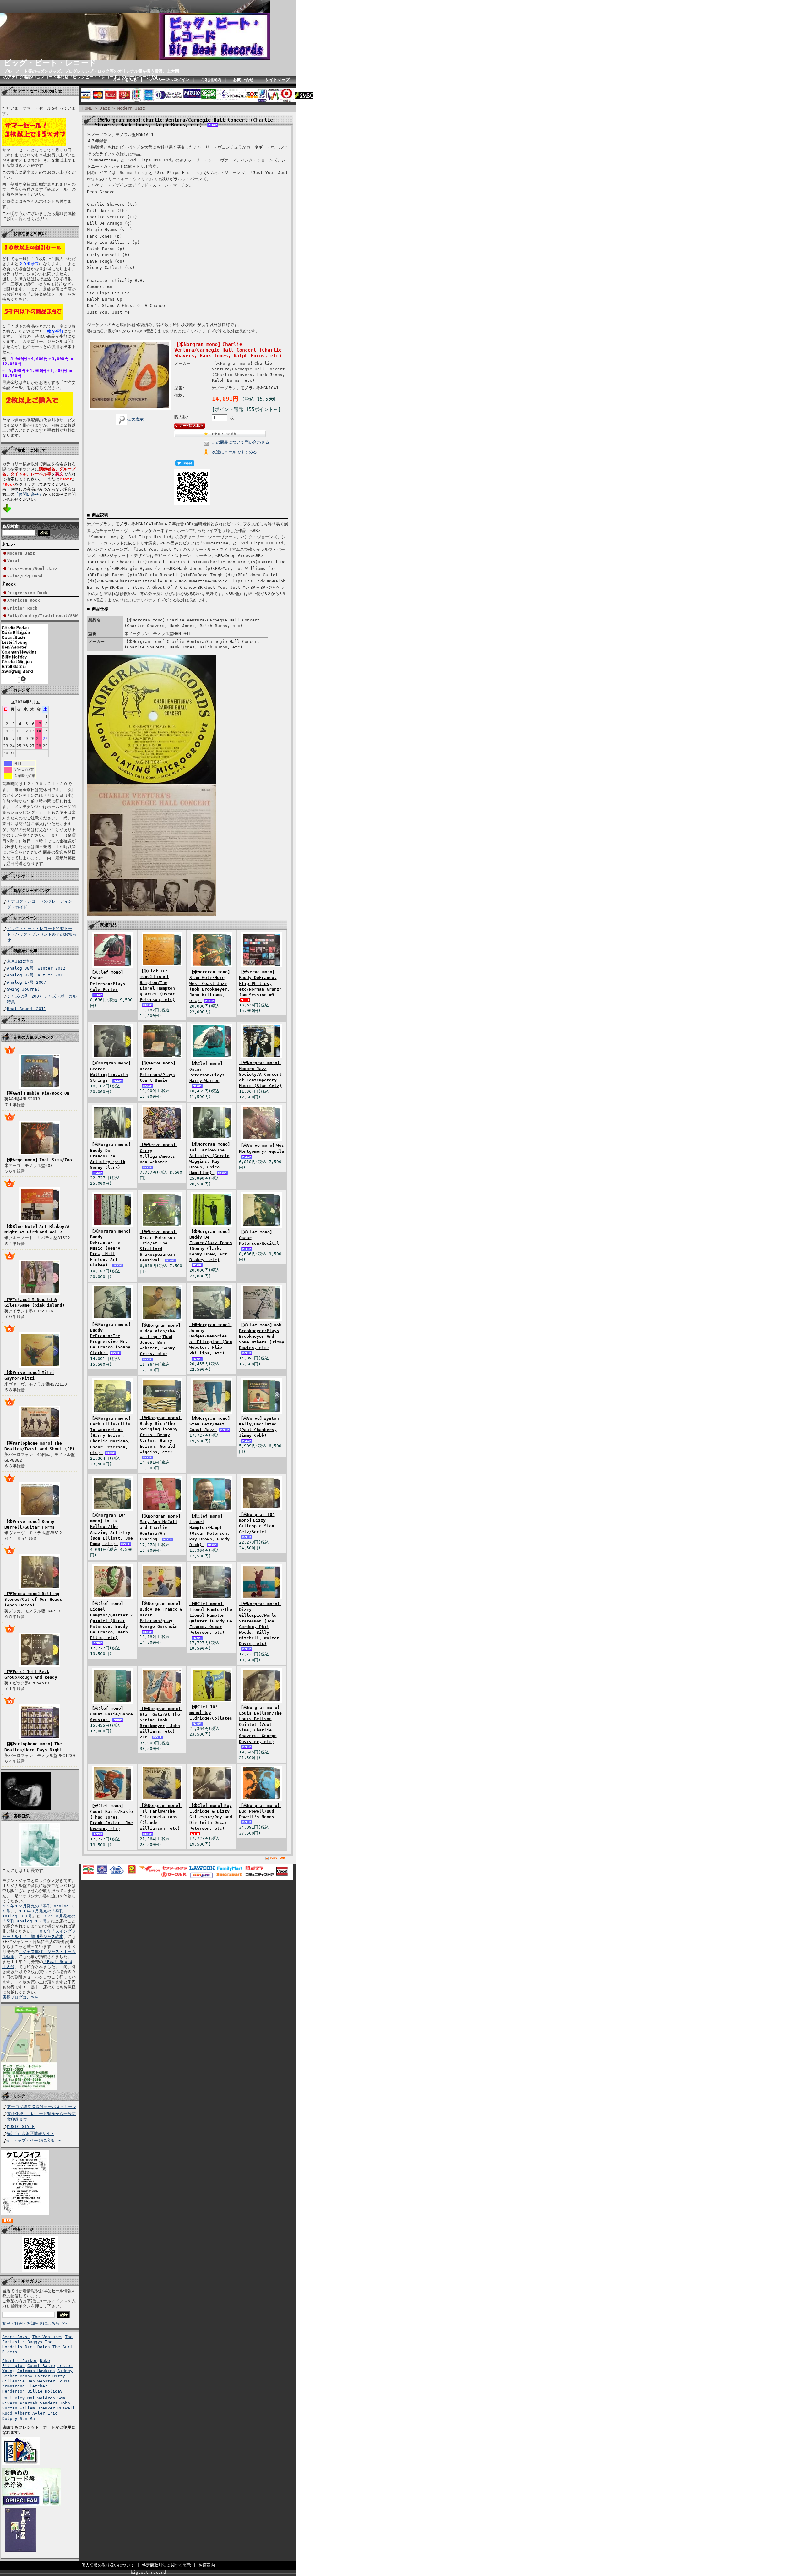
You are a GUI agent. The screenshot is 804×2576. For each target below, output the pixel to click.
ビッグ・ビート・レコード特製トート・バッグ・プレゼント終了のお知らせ (42, 934)
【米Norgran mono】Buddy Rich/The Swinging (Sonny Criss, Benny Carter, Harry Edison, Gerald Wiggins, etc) (161, 1435)
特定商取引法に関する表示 (166, 2565)
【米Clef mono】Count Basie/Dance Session (111, 1714)
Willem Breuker (37, 2408)
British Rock (22, 608)
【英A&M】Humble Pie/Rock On (37, 1093)
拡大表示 (135, 419)
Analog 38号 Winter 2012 (36, 968)
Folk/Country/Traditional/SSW (42, 616)
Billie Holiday (45, 2391)
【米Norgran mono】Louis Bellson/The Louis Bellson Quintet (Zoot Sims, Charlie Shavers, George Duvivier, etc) (260, 1725)
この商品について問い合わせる (241, 442)
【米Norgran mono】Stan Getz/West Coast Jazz (211, 1424)
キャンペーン (25, 918)
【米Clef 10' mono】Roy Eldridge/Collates (211, 1712)
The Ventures (47, 2337)
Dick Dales (37, 2347)
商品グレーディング (32, 891)
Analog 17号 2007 (27, 982)
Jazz (11, 545)
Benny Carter (35, 2376)
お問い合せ (243, 80)
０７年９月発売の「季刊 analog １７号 (39, 1919)
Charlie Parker (20, 2361)
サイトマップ (277, 80)
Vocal (14, 561)
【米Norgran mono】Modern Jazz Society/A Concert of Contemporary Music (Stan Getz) (260, 1074)
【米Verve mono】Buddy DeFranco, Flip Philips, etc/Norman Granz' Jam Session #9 (260, 983)
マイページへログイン (169, 80)
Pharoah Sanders (39, 2403)
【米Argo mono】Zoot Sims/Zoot (39, 1160)
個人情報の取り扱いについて (108, 2565)
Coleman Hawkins (36, 2371)
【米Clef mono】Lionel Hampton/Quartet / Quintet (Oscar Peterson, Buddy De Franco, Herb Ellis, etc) (111, 1621)
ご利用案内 (211, 80)
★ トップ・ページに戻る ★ (34, 2140)
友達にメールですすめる (234, 452)
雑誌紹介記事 (25, 951)
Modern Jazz (21, 553)
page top (277, 1858)
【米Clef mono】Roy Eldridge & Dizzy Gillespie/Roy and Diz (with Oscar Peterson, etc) (211, 1817)
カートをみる (125, 80)
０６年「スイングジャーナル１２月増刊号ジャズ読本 (39, 1934)
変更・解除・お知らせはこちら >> (35, 2323)
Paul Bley (14, 2398)
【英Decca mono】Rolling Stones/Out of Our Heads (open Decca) (33, 1599)
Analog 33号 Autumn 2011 (36, 975)
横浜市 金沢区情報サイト (31, 2133)
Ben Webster (41, 2381)
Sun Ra (27, 2418)
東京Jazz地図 (20, 961)
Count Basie (41, 2366)
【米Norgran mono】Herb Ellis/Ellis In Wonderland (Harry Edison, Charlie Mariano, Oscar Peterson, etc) (111, 1436)
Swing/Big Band (25, 576)
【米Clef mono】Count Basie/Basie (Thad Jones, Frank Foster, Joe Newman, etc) (111, 1817)
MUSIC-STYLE (21, 2127)
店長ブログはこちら (21, 1997)
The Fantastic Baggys (37, 2339)
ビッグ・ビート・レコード (50, 63)
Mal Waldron (41, 2398)
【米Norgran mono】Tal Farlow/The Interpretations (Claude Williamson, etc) (161, 1817)
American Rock (24, 600)
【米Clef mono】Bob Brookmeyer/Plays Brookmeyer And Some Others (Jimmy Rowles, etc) (262, 1337)
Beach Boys (16, 2337)
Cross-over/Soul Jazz (32, 569)
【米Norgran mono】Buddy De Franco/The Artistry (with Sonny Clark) (111, 1156)
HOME (87, 108)
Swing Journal (23, 989)
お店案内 (207, 2565)
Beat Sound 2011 (27, 1009)
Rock (11, 584)
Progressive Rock (27, 593)
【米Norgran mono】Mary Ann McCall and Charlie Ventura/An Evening (161, 1528)
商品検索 (10, 526)
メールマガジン (27, 2281)
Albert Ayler (30, 2413)
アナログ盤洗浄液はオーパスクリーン (42, 2107)
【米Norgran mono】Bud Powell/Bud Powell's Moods (260, 1811)
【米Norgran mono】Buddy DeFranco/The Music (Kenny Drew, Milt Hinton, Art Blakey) (111, 1248)
